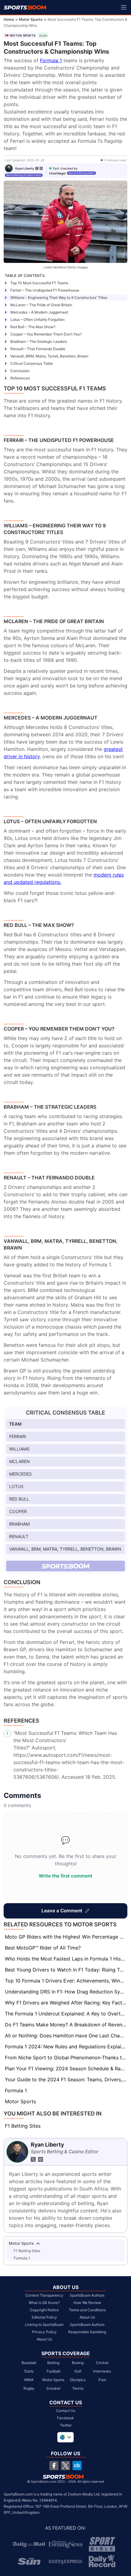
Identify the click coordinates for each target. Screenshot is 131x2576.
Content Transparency (44, 2295)
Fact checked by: (65, 168)
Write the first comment (65, 1876)
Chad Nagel (57, 173)
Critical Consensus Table (32, 363)
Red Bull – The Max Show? (33, 327)
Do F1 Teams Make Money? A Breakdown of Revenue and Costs (66, 2025)
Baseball (29, 2363)
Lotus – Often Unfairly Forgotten (37, 319)
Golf (78, 2371)
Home (9, 19)
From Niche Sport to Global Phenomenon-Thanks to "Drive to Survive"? (66, 2058)
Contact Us (66, 2411)
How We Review (87, 2303)
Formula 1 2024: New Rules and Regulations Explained (66, 2047)
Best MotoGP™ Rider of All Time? (43, 1948)
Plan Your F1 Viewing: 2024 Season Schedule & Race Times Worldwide (66, 2068)
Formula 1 (51, 60)
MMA (29, 2380)
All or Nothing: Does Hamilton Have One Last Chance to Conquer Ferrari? (66, 2036)
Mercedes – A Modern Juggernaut (39, 312)
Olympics (78, 2380)
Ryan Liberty (25, 168)
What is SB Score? (44, 2303)
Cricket (102, 2363)
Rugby (29, 2388)
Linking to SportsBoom (44, 2325)
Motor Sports (31, 19)
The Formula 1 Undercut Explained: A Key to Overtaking (66, 2014)
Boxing (78, 2363)
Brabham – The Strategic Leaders (39, 341)
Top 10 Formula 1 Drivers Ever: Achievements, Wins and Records (66, 1981)
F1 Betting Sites (23, 2126)
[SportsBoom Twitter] (65, 2466)
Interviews (102, 2371)
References (20, 378)
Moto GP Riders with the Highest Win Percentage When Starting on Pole (66, 1937)
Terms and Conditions (87, 2310)
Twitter (66, 2425)
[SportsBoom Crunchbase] (77, 2466)
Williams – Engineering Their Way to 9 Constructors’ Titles (59, 298)
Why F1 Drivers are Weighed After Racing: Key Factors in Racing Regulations (66, 2003)
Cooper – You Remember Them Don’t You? (46, 334)
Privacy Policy (44, 2332)
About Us (44, 2339)
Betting (53, 2363)
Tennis (78, 2388)
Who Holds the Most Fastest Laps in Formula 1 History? (66, 1959)
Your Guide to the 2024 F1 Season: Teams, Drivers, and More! (66, 2079)
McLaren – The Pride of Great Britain (41, 305)
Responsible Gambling (87, 2332)
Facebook (65, 2418)
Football (53, 2371)
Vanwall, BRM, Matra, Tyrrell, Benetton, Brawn (49, 356)
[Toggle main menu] (124, 7)
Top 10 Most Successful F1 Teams (39, 283)
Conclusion (20, 371)
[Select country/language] (65, 2437)
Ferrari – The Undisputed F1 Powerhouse (45, 290)
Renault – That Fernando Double (38, 349)
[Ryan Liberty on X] (37, 168)
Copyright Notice (44, 2310)
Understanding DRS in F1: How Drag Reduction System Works (66, 1992)
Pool (102, 2380)
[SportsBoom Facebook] (54, 2466)
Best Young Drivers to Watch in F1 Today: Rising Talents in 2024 (66, 1970)
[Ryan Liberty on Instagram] (41, 168)
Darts (29, 2371)
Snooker (53, 2388)
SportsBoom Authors (87, 2295)
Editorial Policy (44, 2317)
